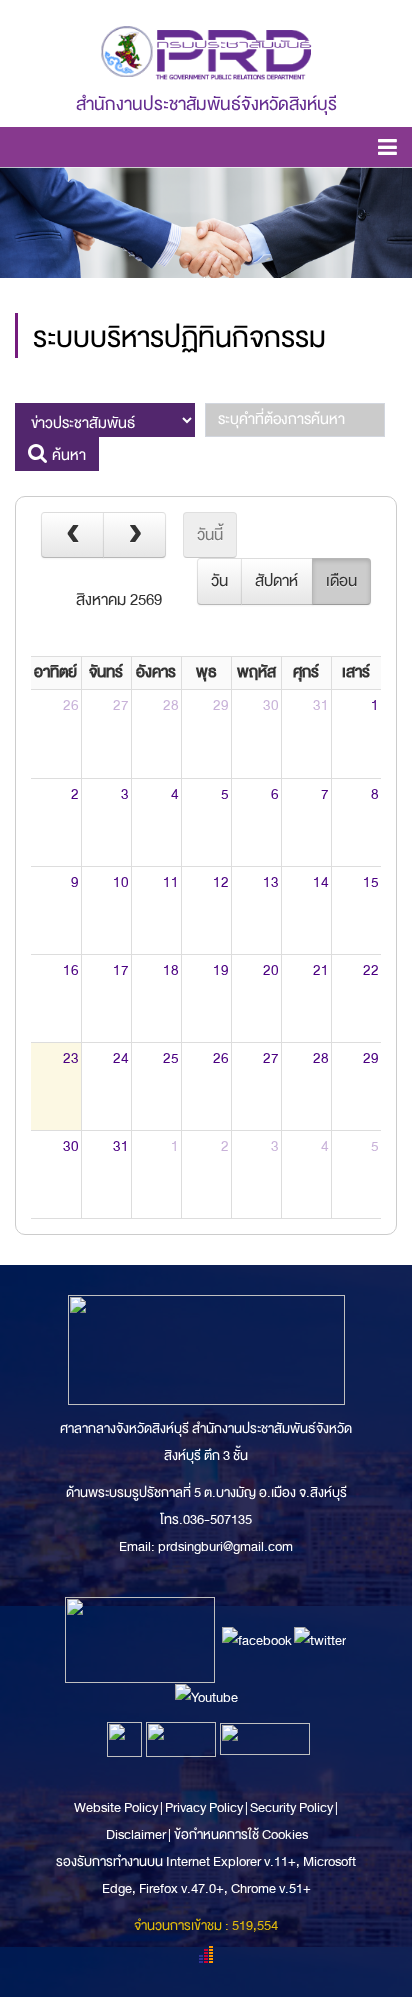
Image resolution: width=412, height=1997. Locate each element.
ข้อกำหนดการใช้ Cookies (241, 1834)
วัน (219, 581)
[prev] (72, 535)
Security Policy (291, 1807)
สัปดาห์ (276, 581)
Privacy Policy (204, 1807)
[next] (134, 535)
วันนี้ (210, 535)
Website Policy (117, 1807)
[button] (387, 150)
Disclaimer (137, 1834)
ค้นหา (67, 455)
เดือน (341, 581)
